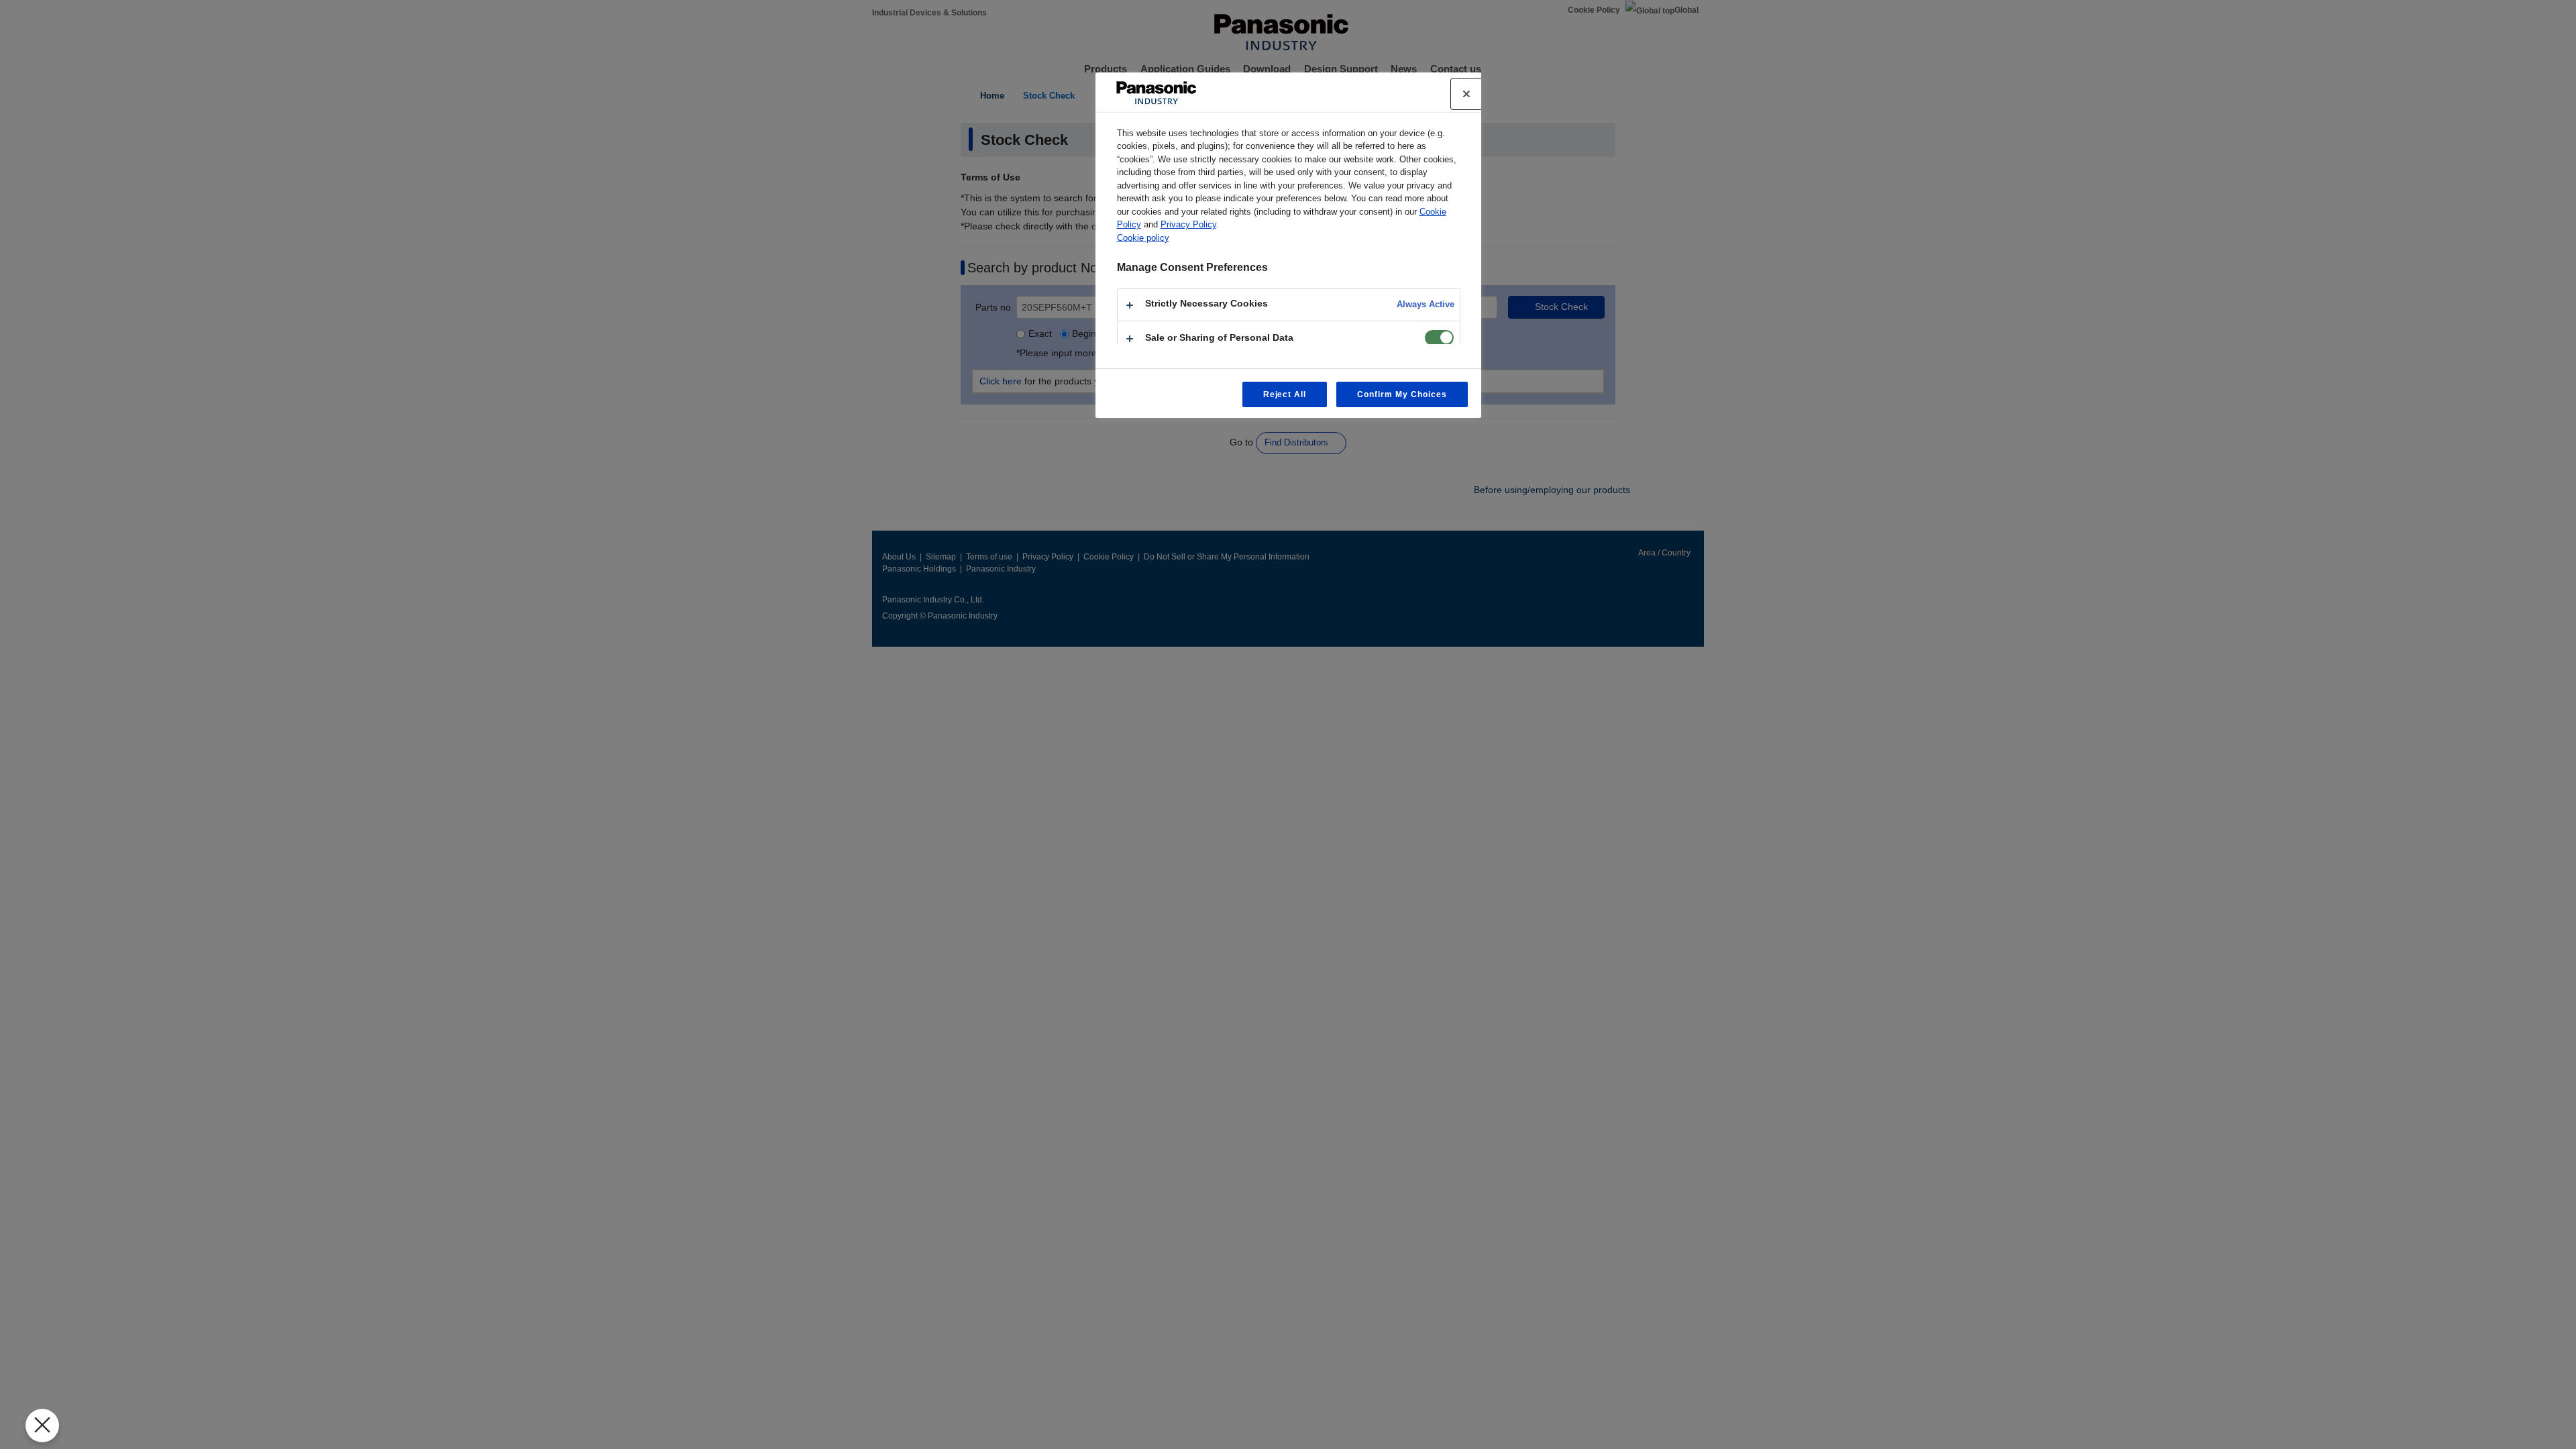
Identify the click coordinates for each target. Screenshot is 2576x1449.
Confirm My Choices (1402, 394)
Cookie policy (1143, 238)
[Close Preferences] (42, 1426)
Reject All (1285, 394)
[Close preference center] (1466, 94)
